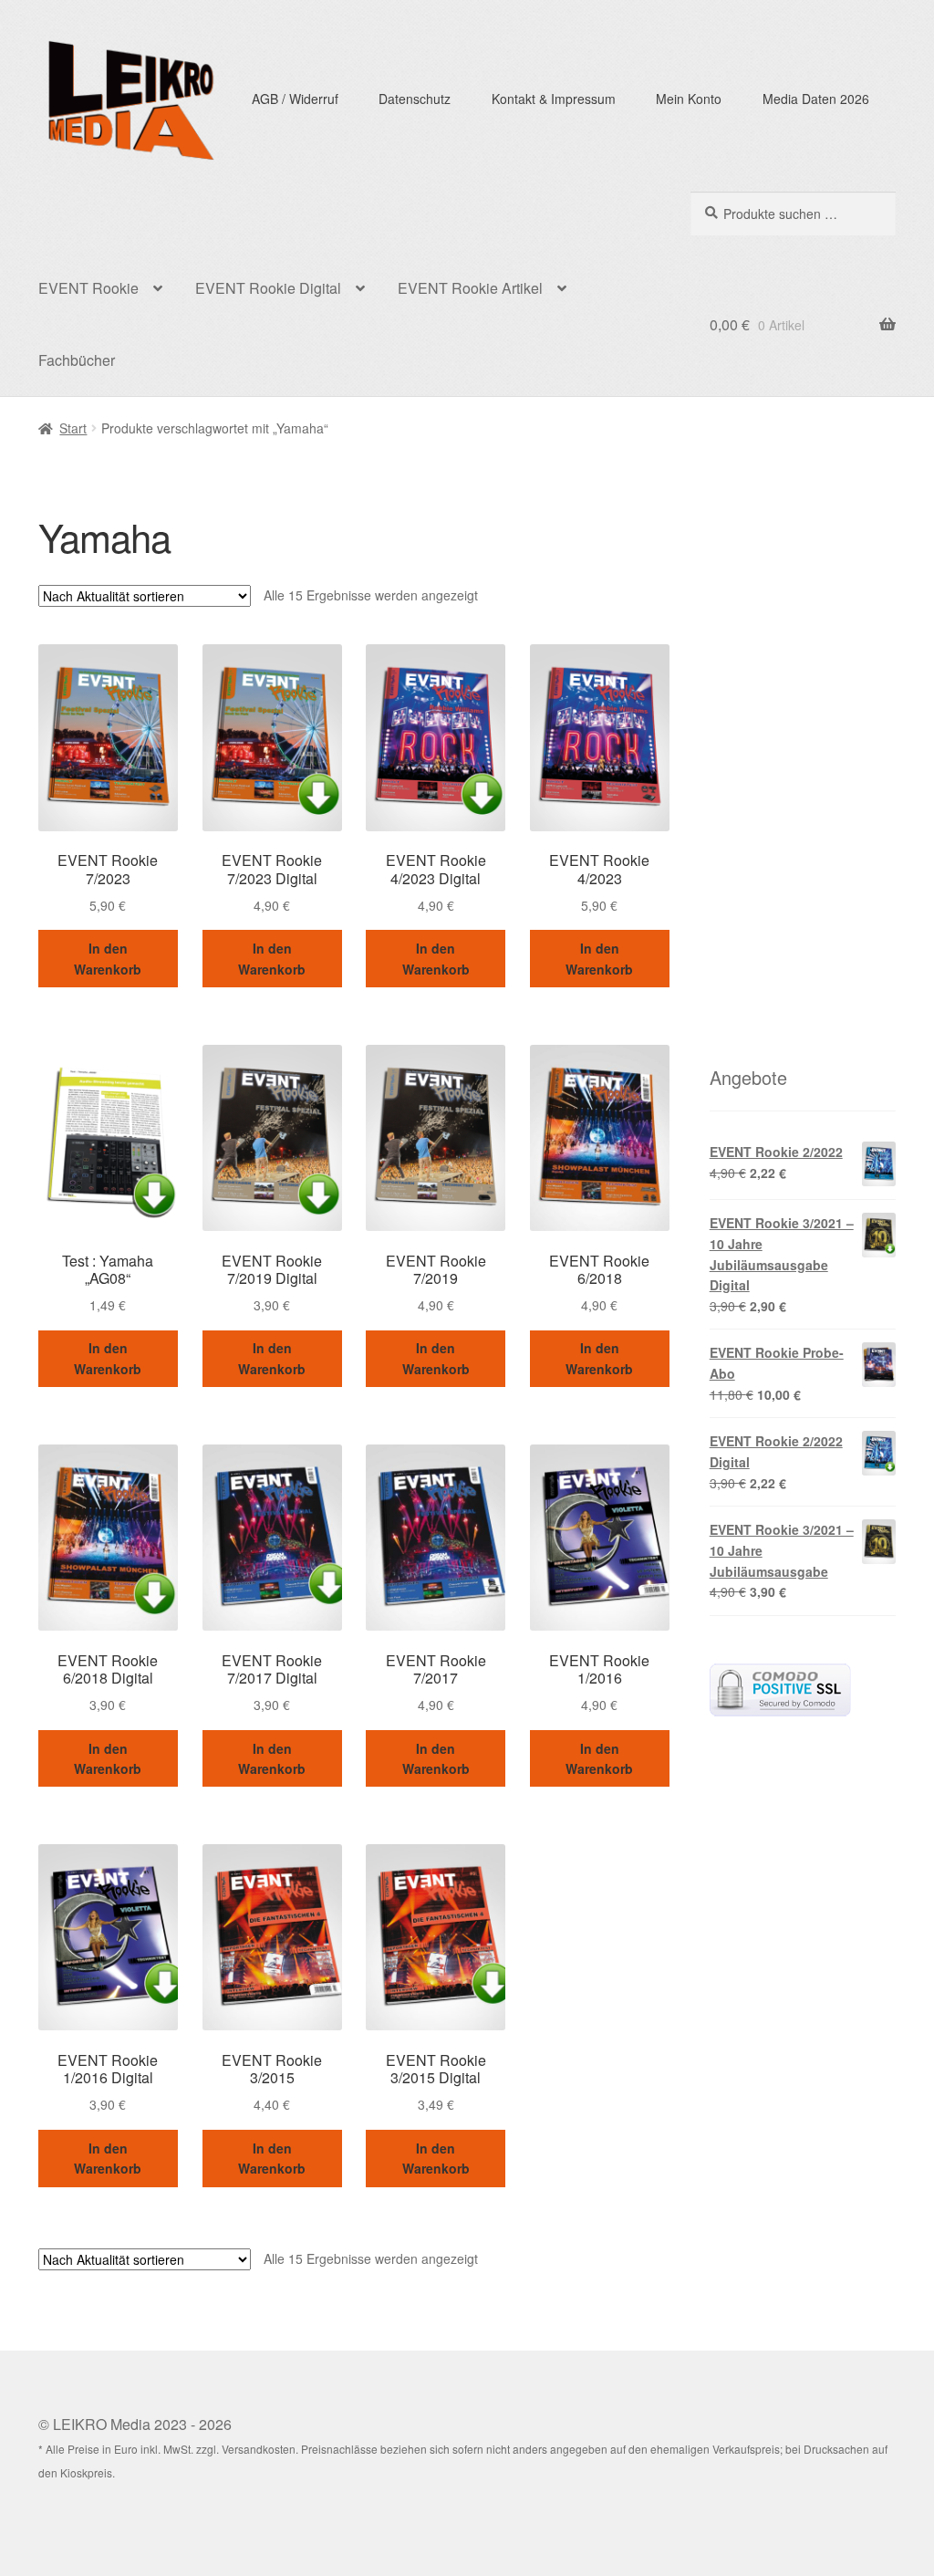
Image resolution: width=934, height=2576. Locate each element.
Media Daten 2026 (816, 99)
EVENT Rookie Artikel (470, 288)
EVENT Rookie (88, 288)
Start (73, 428)
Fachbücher (77, 360)
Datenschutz (415, 99)
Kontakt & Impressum (554, 99)
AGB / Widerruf (295, 99)
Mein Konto (689, 99)
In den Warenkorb (108, 959)
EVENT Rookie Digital (268, 288)
